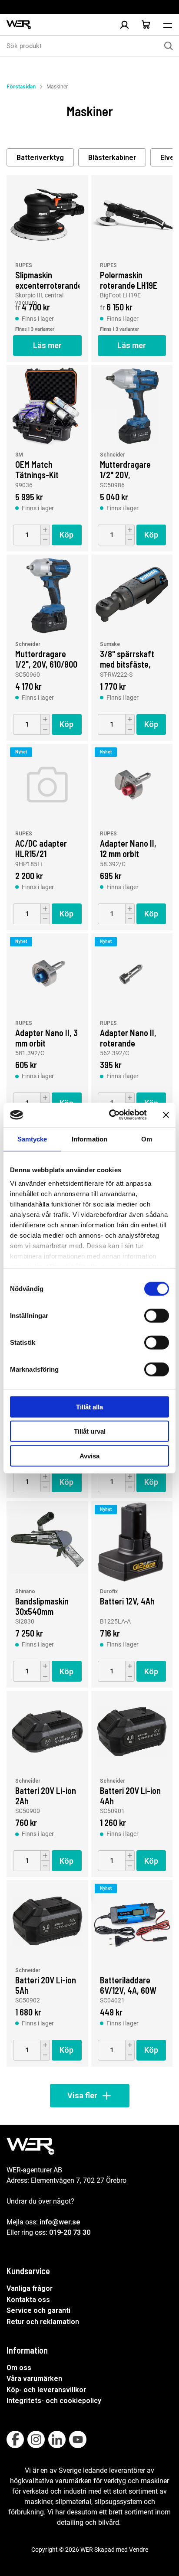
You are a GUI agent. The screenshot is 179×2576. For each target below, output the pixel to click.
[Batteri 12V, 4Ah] (132, 1542)
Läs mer (47, 345)
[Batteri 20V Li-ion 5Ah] (47, 1921)
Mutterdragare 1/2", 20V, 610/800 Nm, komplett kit (46, 659)
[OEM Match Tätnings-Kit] (47, 406)
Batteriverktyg (40, 158)
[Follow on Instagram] (36, 2439)
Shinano (25, 1591)
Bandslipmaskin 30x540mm (42, 1606)
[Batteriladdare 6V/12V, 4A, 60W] (132, 1921)
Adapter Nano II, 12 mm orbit (128, 848)
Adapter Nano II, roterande (128, 1037)
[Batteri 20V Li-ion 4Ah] (132, 1731)
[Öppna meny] (168, 25)
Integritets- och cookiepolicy (54, 2401)
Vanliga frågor (30, 2288)
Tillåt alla (89, 1407)
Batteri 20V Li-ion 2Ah (46, 1795)
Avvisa (89, 1456)
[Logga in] (124, 25)
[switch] (157, 1315)
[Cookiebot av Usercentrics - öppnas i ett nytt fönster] (111, 1115)
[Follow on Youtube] (78, 2439)
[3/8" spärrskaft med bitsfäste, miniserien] (132, 595)
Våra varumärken (34, 2379)
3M (19, 455)
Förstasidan (21, 87)
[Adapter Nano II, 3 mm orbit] (47, 974)
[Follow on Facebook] (15, 2439)
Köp (66, 535)
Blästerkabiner (112, 158)
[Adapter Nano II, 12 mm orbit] (132, 785)
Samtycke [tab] (32, 1139)
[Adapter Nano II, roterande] (132, 974)
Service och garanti (38, 2310)
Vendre (139, 2550)
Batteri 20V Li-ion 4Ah (130, 1795)
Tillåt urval (90, 1431)
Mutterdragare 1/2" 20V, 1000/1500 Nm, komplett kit (125, 469)
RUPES (24, 265)
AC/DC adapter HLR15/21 (41, 848)
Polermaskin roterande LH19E (129, 280)
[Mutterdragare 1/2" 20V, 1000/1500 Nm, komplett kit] (132, 406)
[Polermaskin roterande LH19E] (132, 216)
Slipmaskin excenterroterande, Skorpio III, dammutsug (47, 280)
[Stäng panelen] (166, 1115)
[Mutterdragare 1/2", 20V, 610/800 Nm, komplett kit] (47, 595)
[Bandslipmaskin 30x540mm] (47, 1542)
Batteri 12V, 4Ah (127, 1601)
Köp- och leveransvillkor (46, 2390)
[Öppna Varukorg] (146, 25)
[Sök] (169, 46)
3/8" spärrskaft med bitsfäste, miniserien (127, 659)
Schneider (113, 455)
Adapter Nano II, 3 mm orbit (46, 1037)
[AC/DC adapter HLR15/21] (47, 785)
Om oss (19, 2368)
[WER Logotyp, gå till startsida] (19, 25)
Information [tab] (89, 1139)
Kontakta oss (28, 2300)
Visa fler (82, 2095)
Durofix (109, 1591)
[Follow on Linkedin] (57, 2439)
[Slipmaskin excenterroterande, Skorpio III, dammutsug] (47, 216)
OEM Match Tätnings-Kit (37, 469)
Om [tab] (147, 1139)
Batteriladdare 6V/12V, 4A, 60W (128, 1985)
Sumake (110, 644)
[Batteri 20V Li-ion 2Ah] (47, 1731)
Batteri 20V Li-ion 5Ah (46, 1985)
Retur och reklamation (43, 2322)
